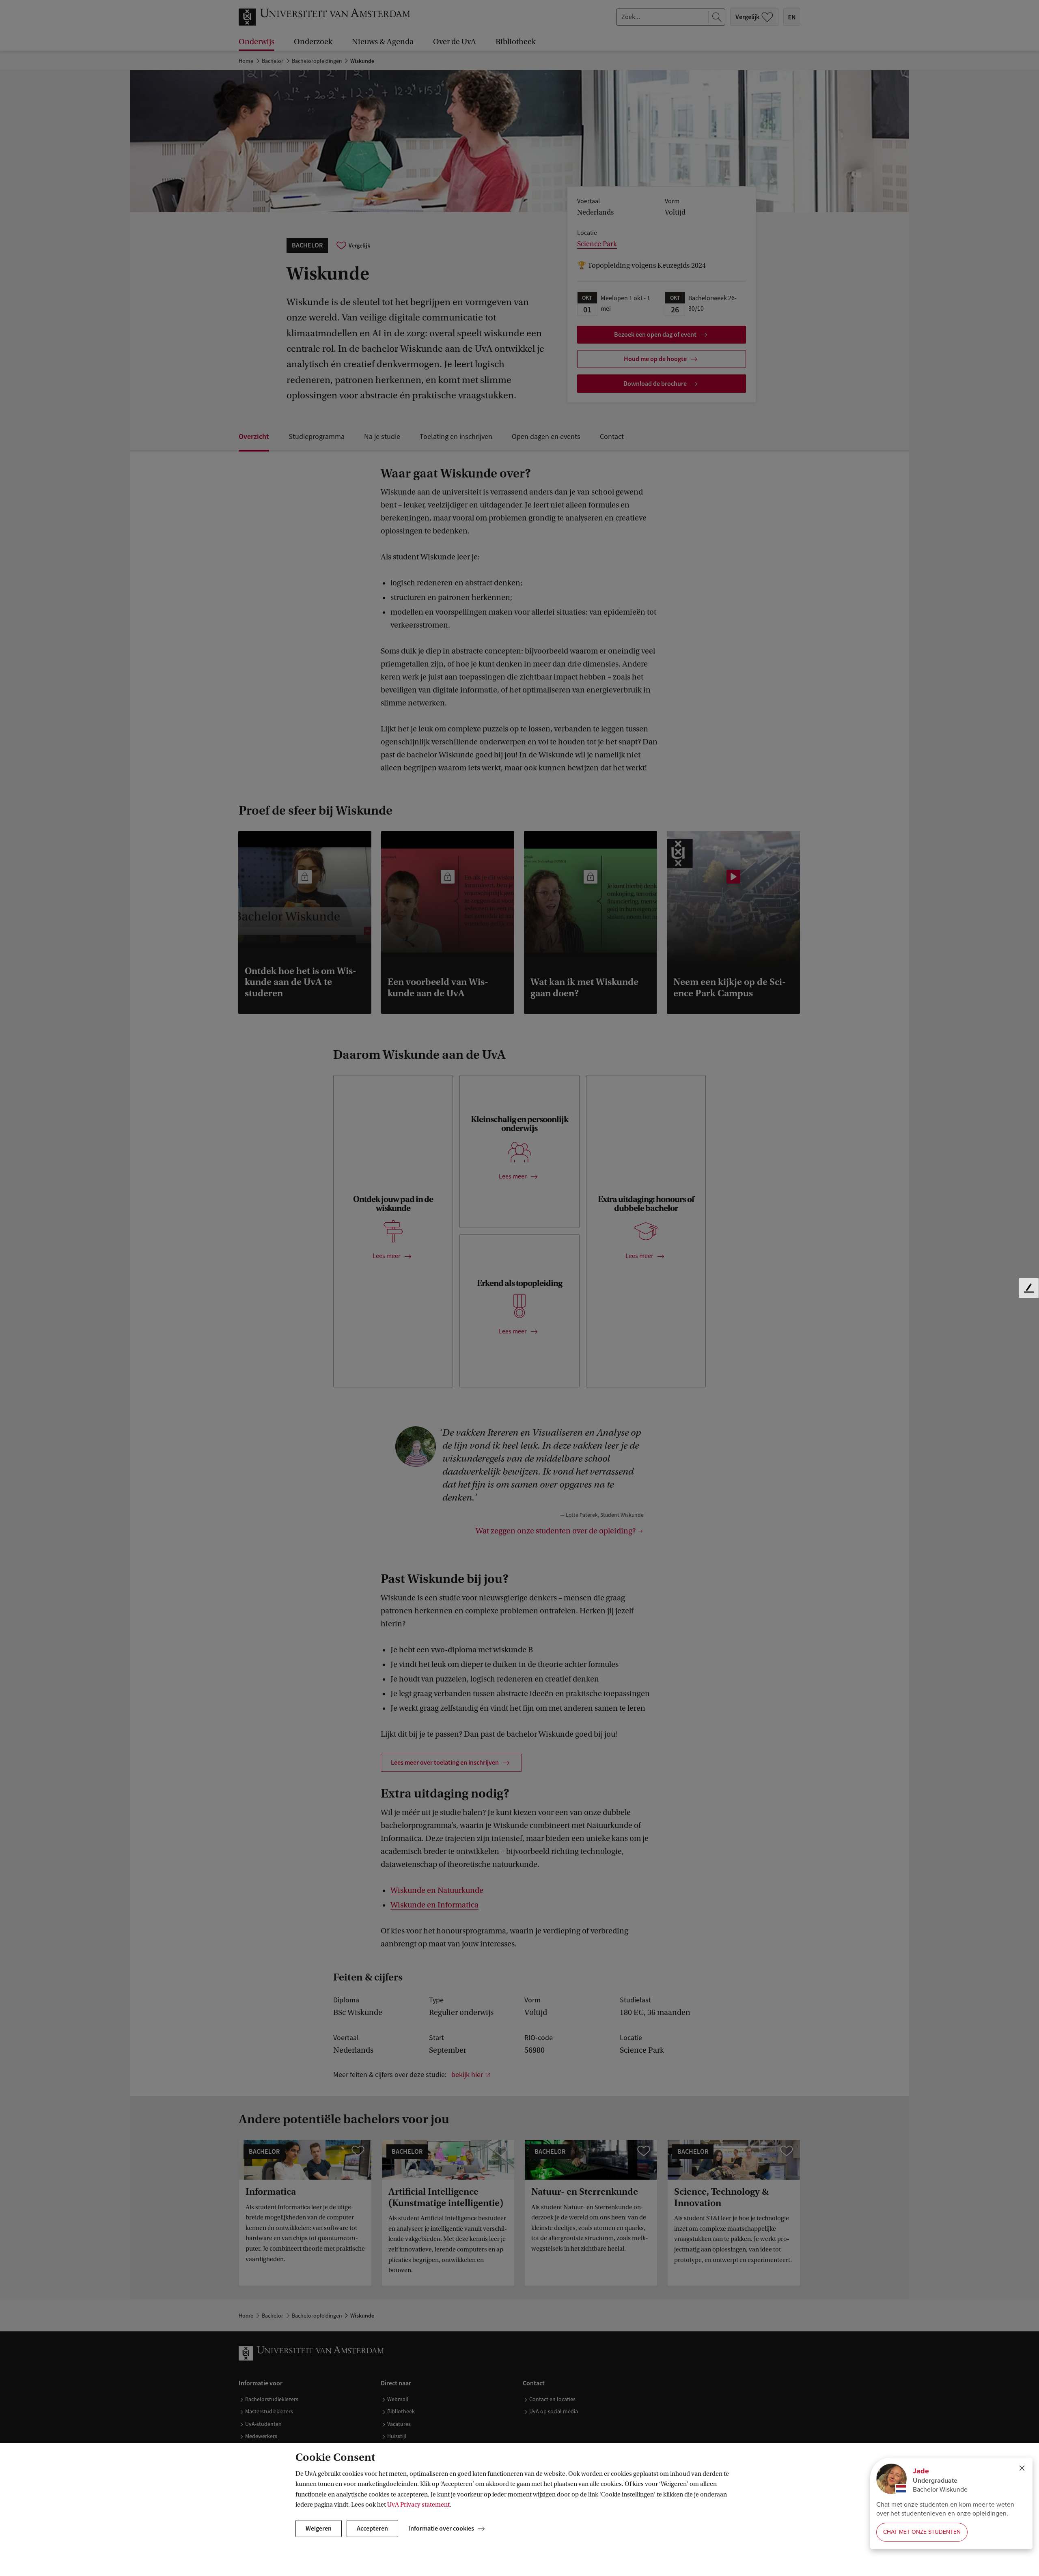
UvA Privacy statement (418, 2505)
